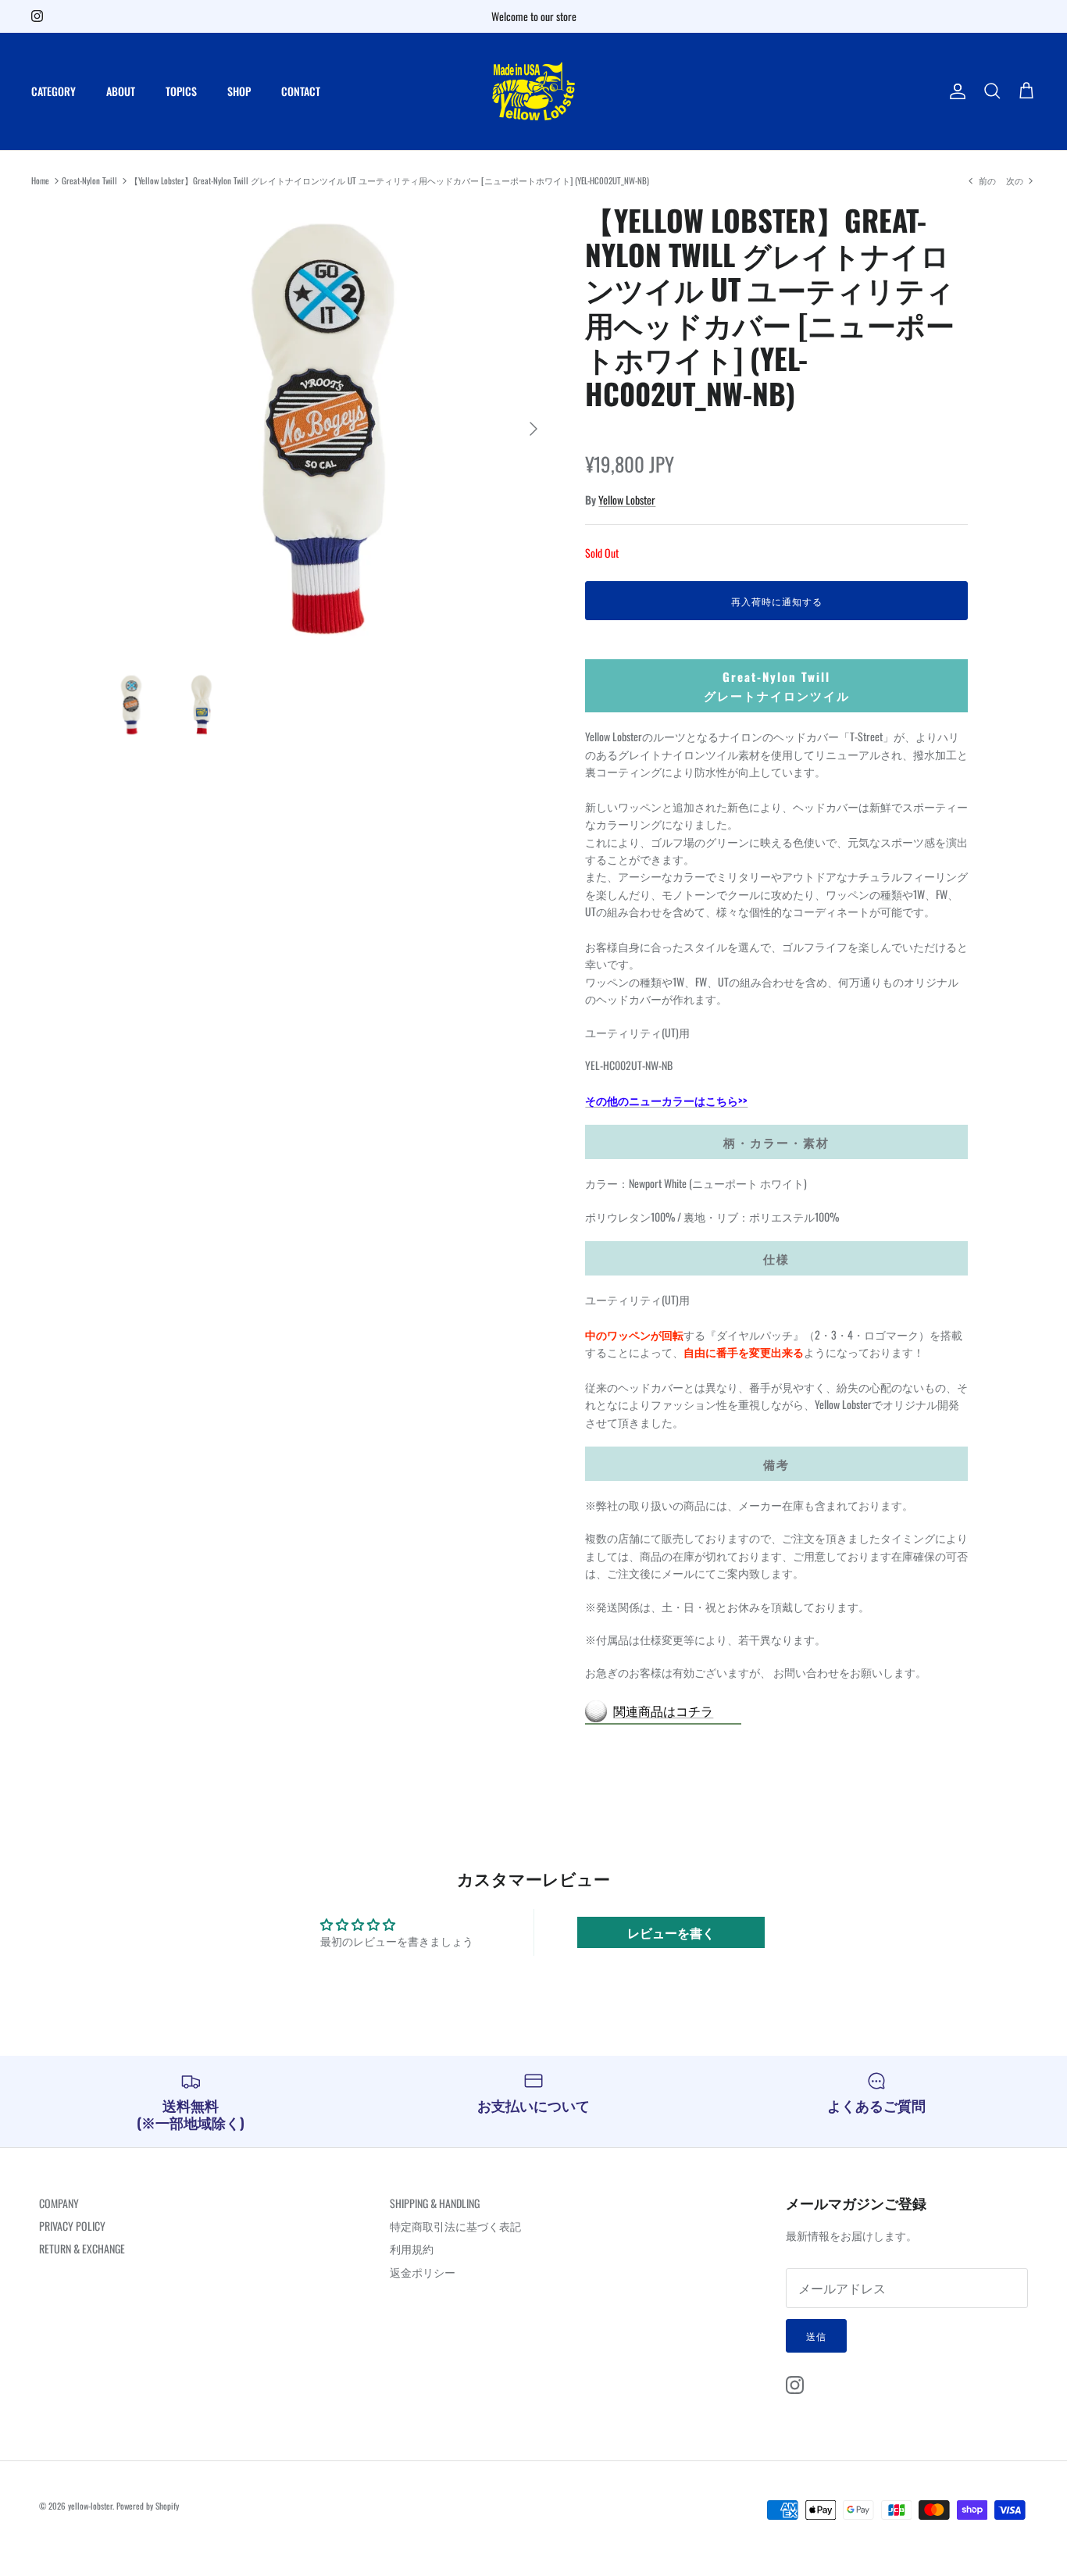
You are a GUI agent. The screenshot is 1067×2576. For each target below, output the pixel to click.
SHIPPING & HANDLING (435, 2203)
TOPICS (181, 91)
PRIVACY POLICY (72, 2226)
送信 (816, 2336)
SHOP (239, 91)
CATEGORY (54, 91)
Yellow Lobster (627, 500)
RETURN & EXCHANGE (82, 2248)
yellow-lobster (90, 2506)
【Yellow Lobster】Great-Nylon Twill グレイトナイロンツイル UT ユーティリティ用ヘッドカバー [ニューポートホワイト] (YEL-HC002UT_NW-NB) (389, 180)
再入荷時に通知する (777, 601)
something (544, 22)
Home (40, 180)
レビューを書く (671, 1932)
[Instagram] (37, 16)
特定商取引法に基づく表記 (455, 2226)
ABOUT (121, 91)
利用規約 (412, 2248)
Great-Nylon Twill (89, 180)
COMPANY (59, 2203)
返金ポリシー (423, 2272)
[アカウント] (955, 91)
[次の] (533, 429)
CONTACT (301, 91)
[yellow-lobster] (533, 91)
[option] (325, 429)
